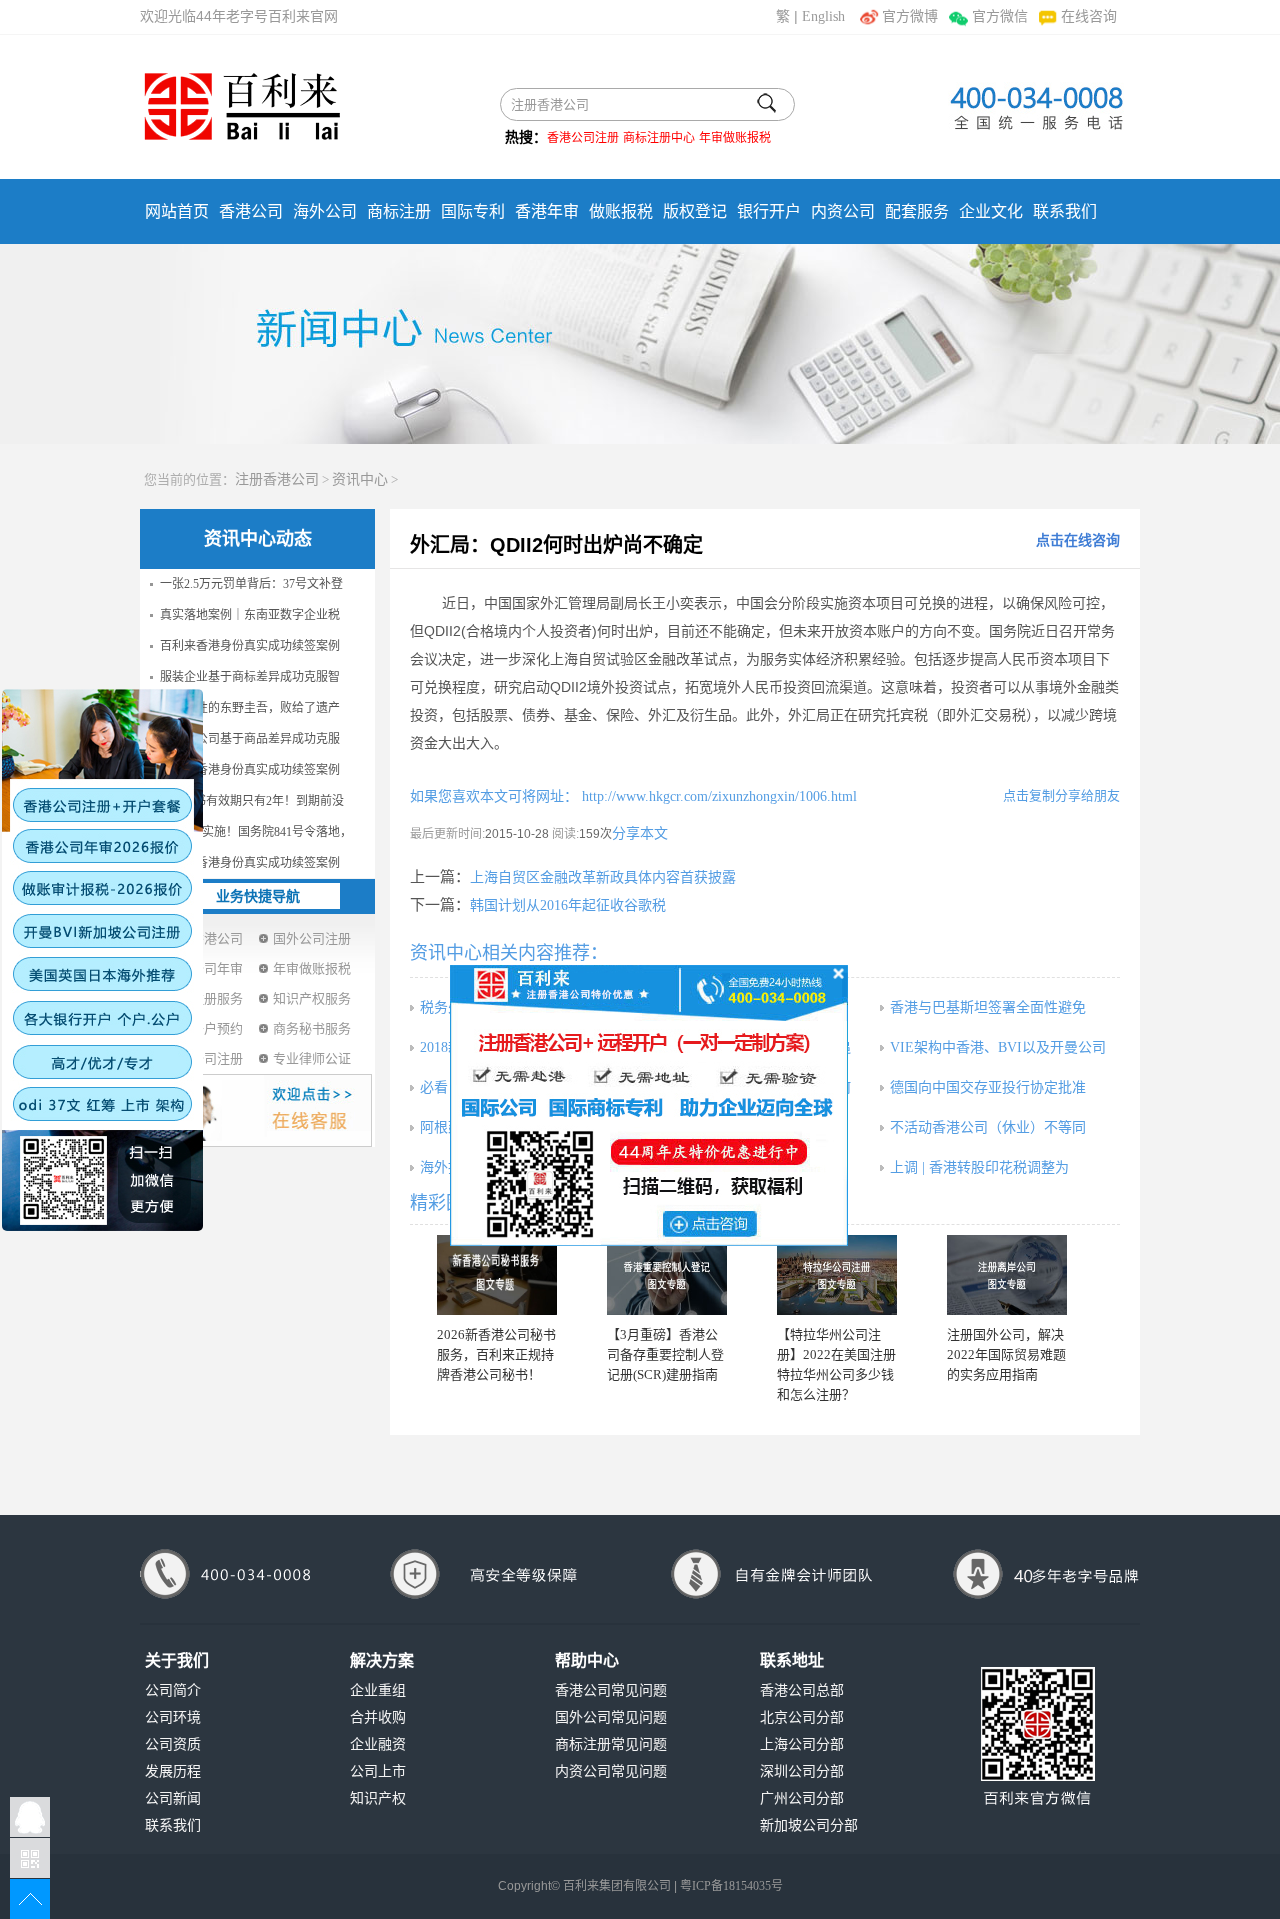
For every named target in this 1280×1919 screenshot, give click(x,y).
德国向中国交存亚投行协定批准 (988, 1087)
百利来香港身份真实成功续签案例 (250, 646)
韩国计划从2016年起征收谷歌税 (568, 905)
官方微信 (999, 16)
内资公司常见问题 (611, 1771)
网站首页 (177, 211)
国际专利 (473, 211)
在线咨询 (1089, 16)
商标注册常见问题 (611, 1744)
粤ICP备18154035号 (731, 1886)
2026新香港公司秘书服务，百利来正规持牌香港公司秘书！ (496, 1354)
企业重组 (378, 1690)
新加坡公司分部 (809, 1825)
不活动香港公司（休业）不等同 (988, 1127)
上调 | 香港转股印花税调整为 (979, 1167)
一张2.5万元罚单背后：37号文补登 (251, 584)
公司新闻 (173, 1798)
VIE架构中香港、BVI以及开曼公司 (998, 1047)
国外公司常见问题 (611, 1717)
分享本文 (640, 833)
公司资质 (173, 1744)
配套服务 (917, 211)
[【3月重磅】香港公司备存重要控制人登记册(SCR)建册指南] (667, 1275)
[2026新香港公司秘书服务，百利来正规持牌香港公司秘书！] (497, 1275)
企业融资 (378, 1744)
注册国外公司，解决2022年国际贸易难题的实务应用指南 (1006, 1354)
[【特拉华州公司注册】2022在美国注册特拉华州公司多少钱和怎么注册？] (837, 1275)
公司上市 (378, 1771)
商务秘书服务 (312, 1028)
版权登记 (695, 211)
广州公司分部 (802, 1798)
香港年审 (547, 211)
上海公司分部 (802, 1744)
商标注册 (399, 211)
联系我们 (1065, 211)
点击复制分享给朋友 (1061, 795)
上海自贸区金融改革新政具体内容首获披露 (603, 877)
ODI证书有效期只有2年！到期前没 (252, 801)
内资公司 (843, 211)
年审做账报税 (735, 138)
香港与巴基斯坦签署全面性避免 (988, 1007)
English (823, 16)
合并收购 (378, 1717)
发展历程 (173, 1771)
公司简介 (173, 1690)
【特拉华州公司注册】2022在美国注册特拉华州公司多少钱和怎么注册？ (836, 1364)
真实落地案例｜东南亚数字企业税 (250, 615)
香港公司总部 (802, 1690)
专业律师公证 (312, 1058)
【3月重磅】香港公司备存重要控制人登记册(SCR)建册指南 (665, 1354)
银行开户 (769, 211)
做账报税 (621, 211)
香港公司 (251, 211)
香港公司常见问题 (611, 1690)
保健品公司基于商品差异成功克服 (250, 739)
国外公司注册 (312, 938)
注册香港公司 (277, 479)
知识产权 (378, 1798)
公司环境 (173, 1717)
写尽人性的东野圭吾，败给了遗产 (250, 708)
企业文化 (991, 211)
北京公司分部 (802, 1717)
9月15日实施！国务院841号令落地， (256, 832)
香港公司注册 (583, 138)
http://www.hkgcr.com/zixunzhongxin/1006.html (717, 796)
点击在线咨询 (1078, 540)
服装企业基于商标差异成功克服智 (250, 677)
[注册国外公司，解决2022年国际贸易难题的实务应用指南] (1007, 1275)
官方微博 (910, 16)
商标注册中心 (659, 138)
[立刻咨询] (649, 1104)
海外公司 (325, 211)
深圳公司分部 (802, 1771)
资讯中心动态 (258, 539)
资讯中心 (360, 479)
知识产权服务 (312, 998)
